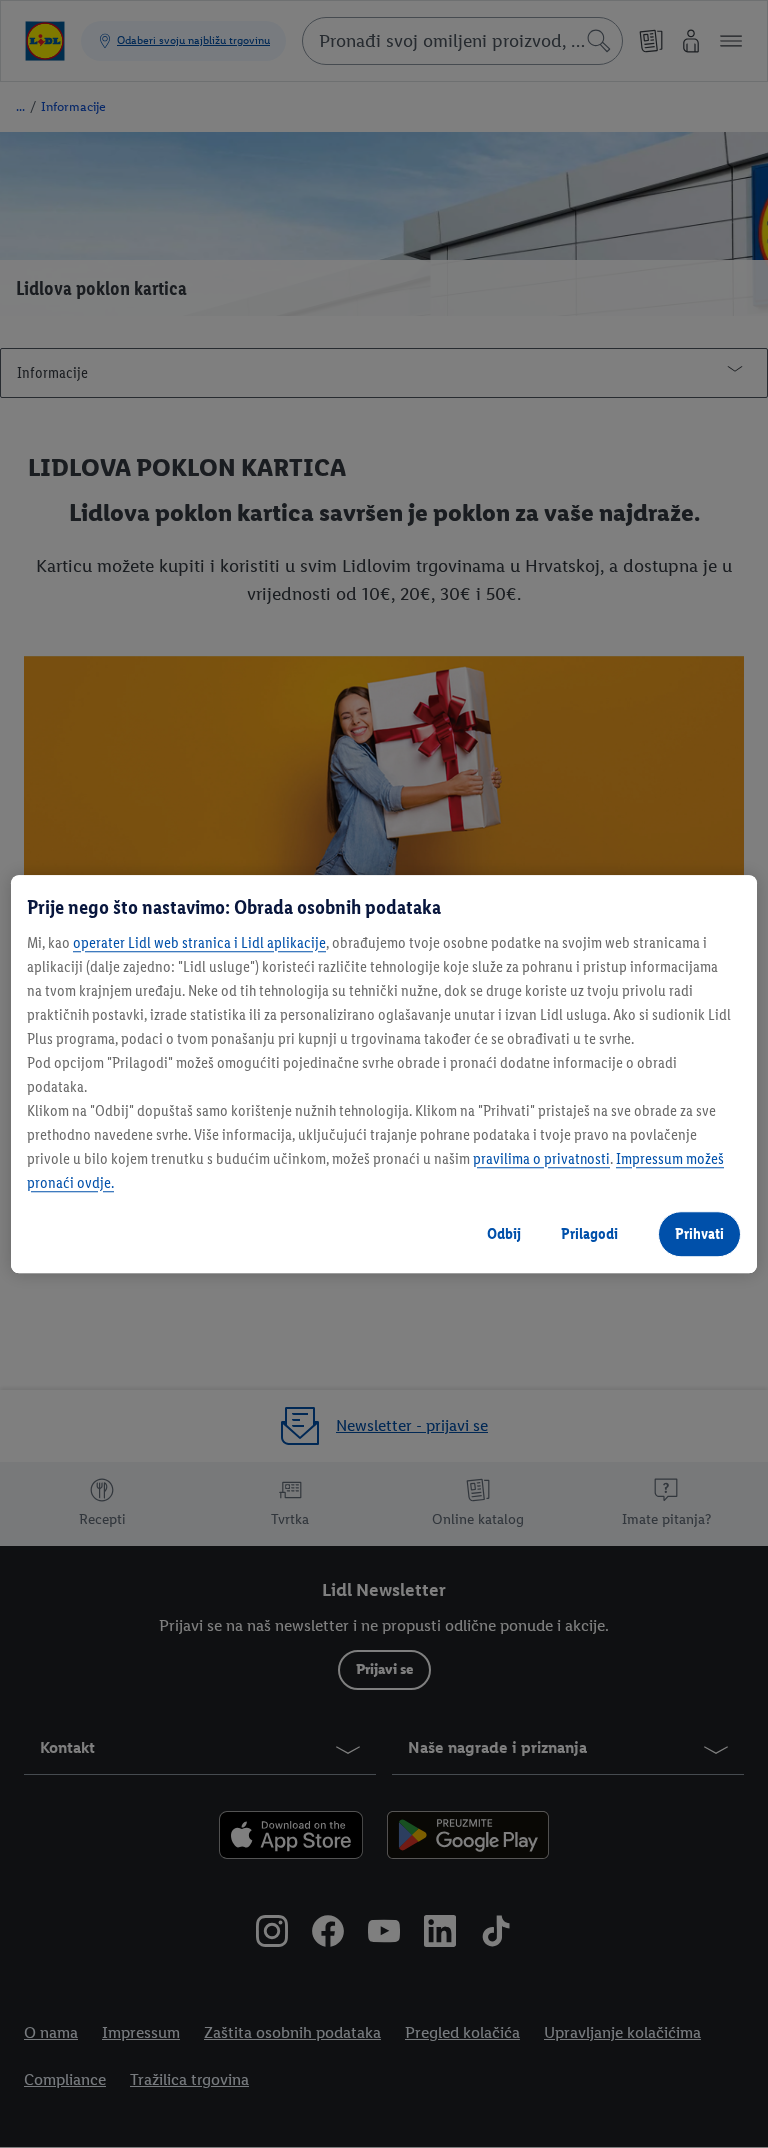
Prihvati (699, 1233)
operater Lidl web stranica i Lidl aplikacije (199, 942)
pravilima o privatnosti (541, 1158)
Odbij (504, 1233)
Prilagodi (589, 1233)
